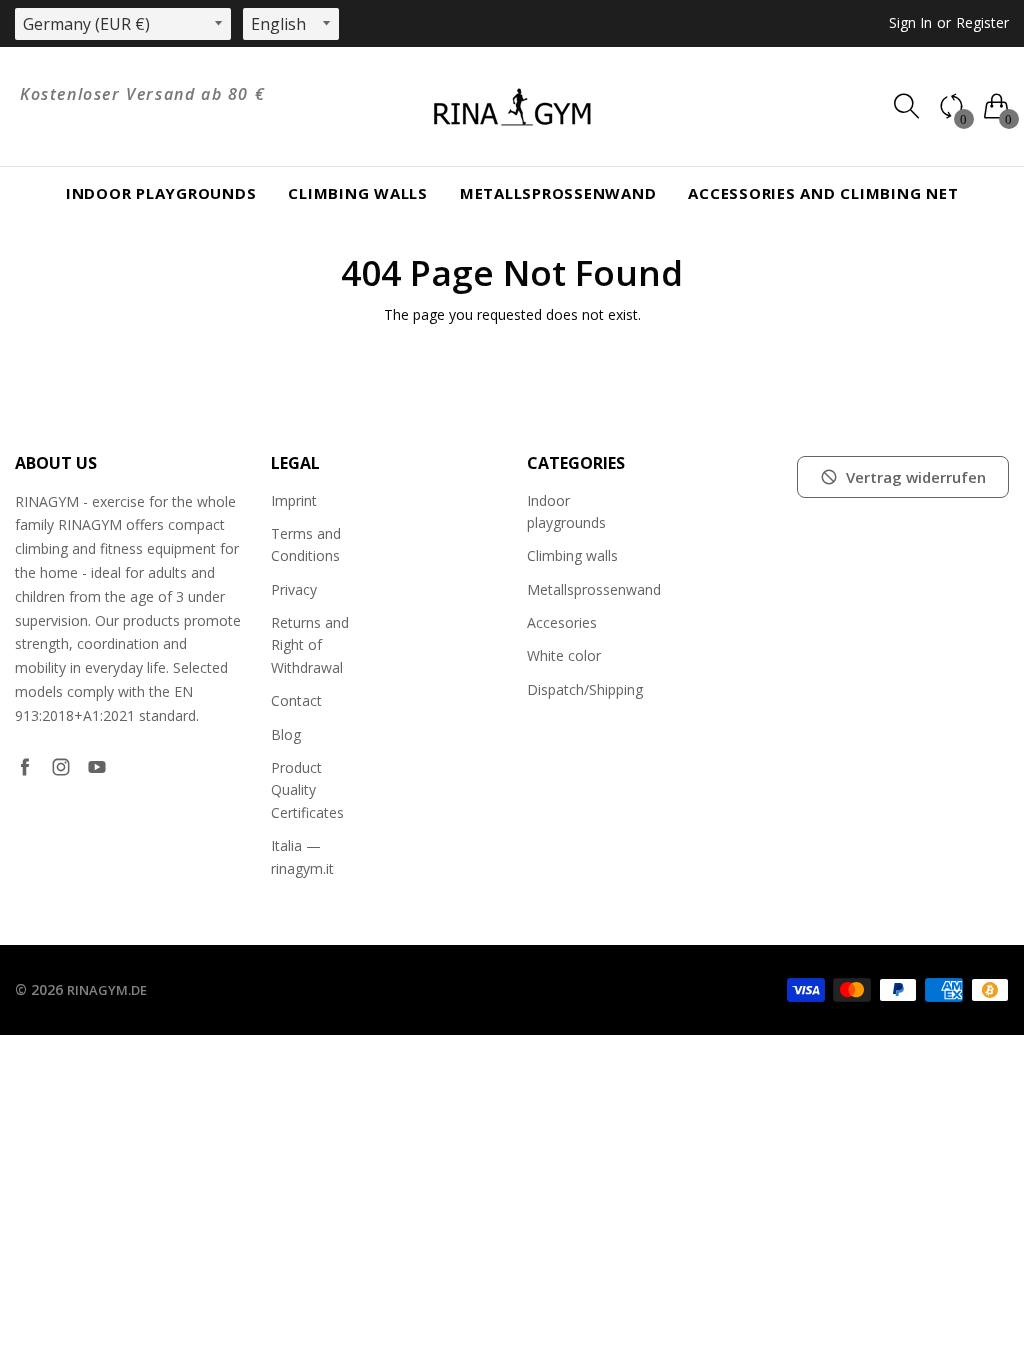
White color (564, 655)
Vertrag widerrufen (916, 477)
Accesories (562, 622)
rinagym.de (107, 990)
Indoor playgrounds (161, 193)
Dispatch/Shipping (585, 689)
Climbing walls (358, 193)
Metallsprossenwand (558, 193)
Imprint (294, 500)
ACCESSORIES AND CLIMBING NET (823, 193)
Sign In (910, 22)
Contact (296, 700)
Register (982, 22)
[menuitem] (161, 193)
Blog (286, 734)
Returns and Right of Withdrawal (310, 645)
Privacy (294, 589)
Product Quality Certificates (307, 790)
